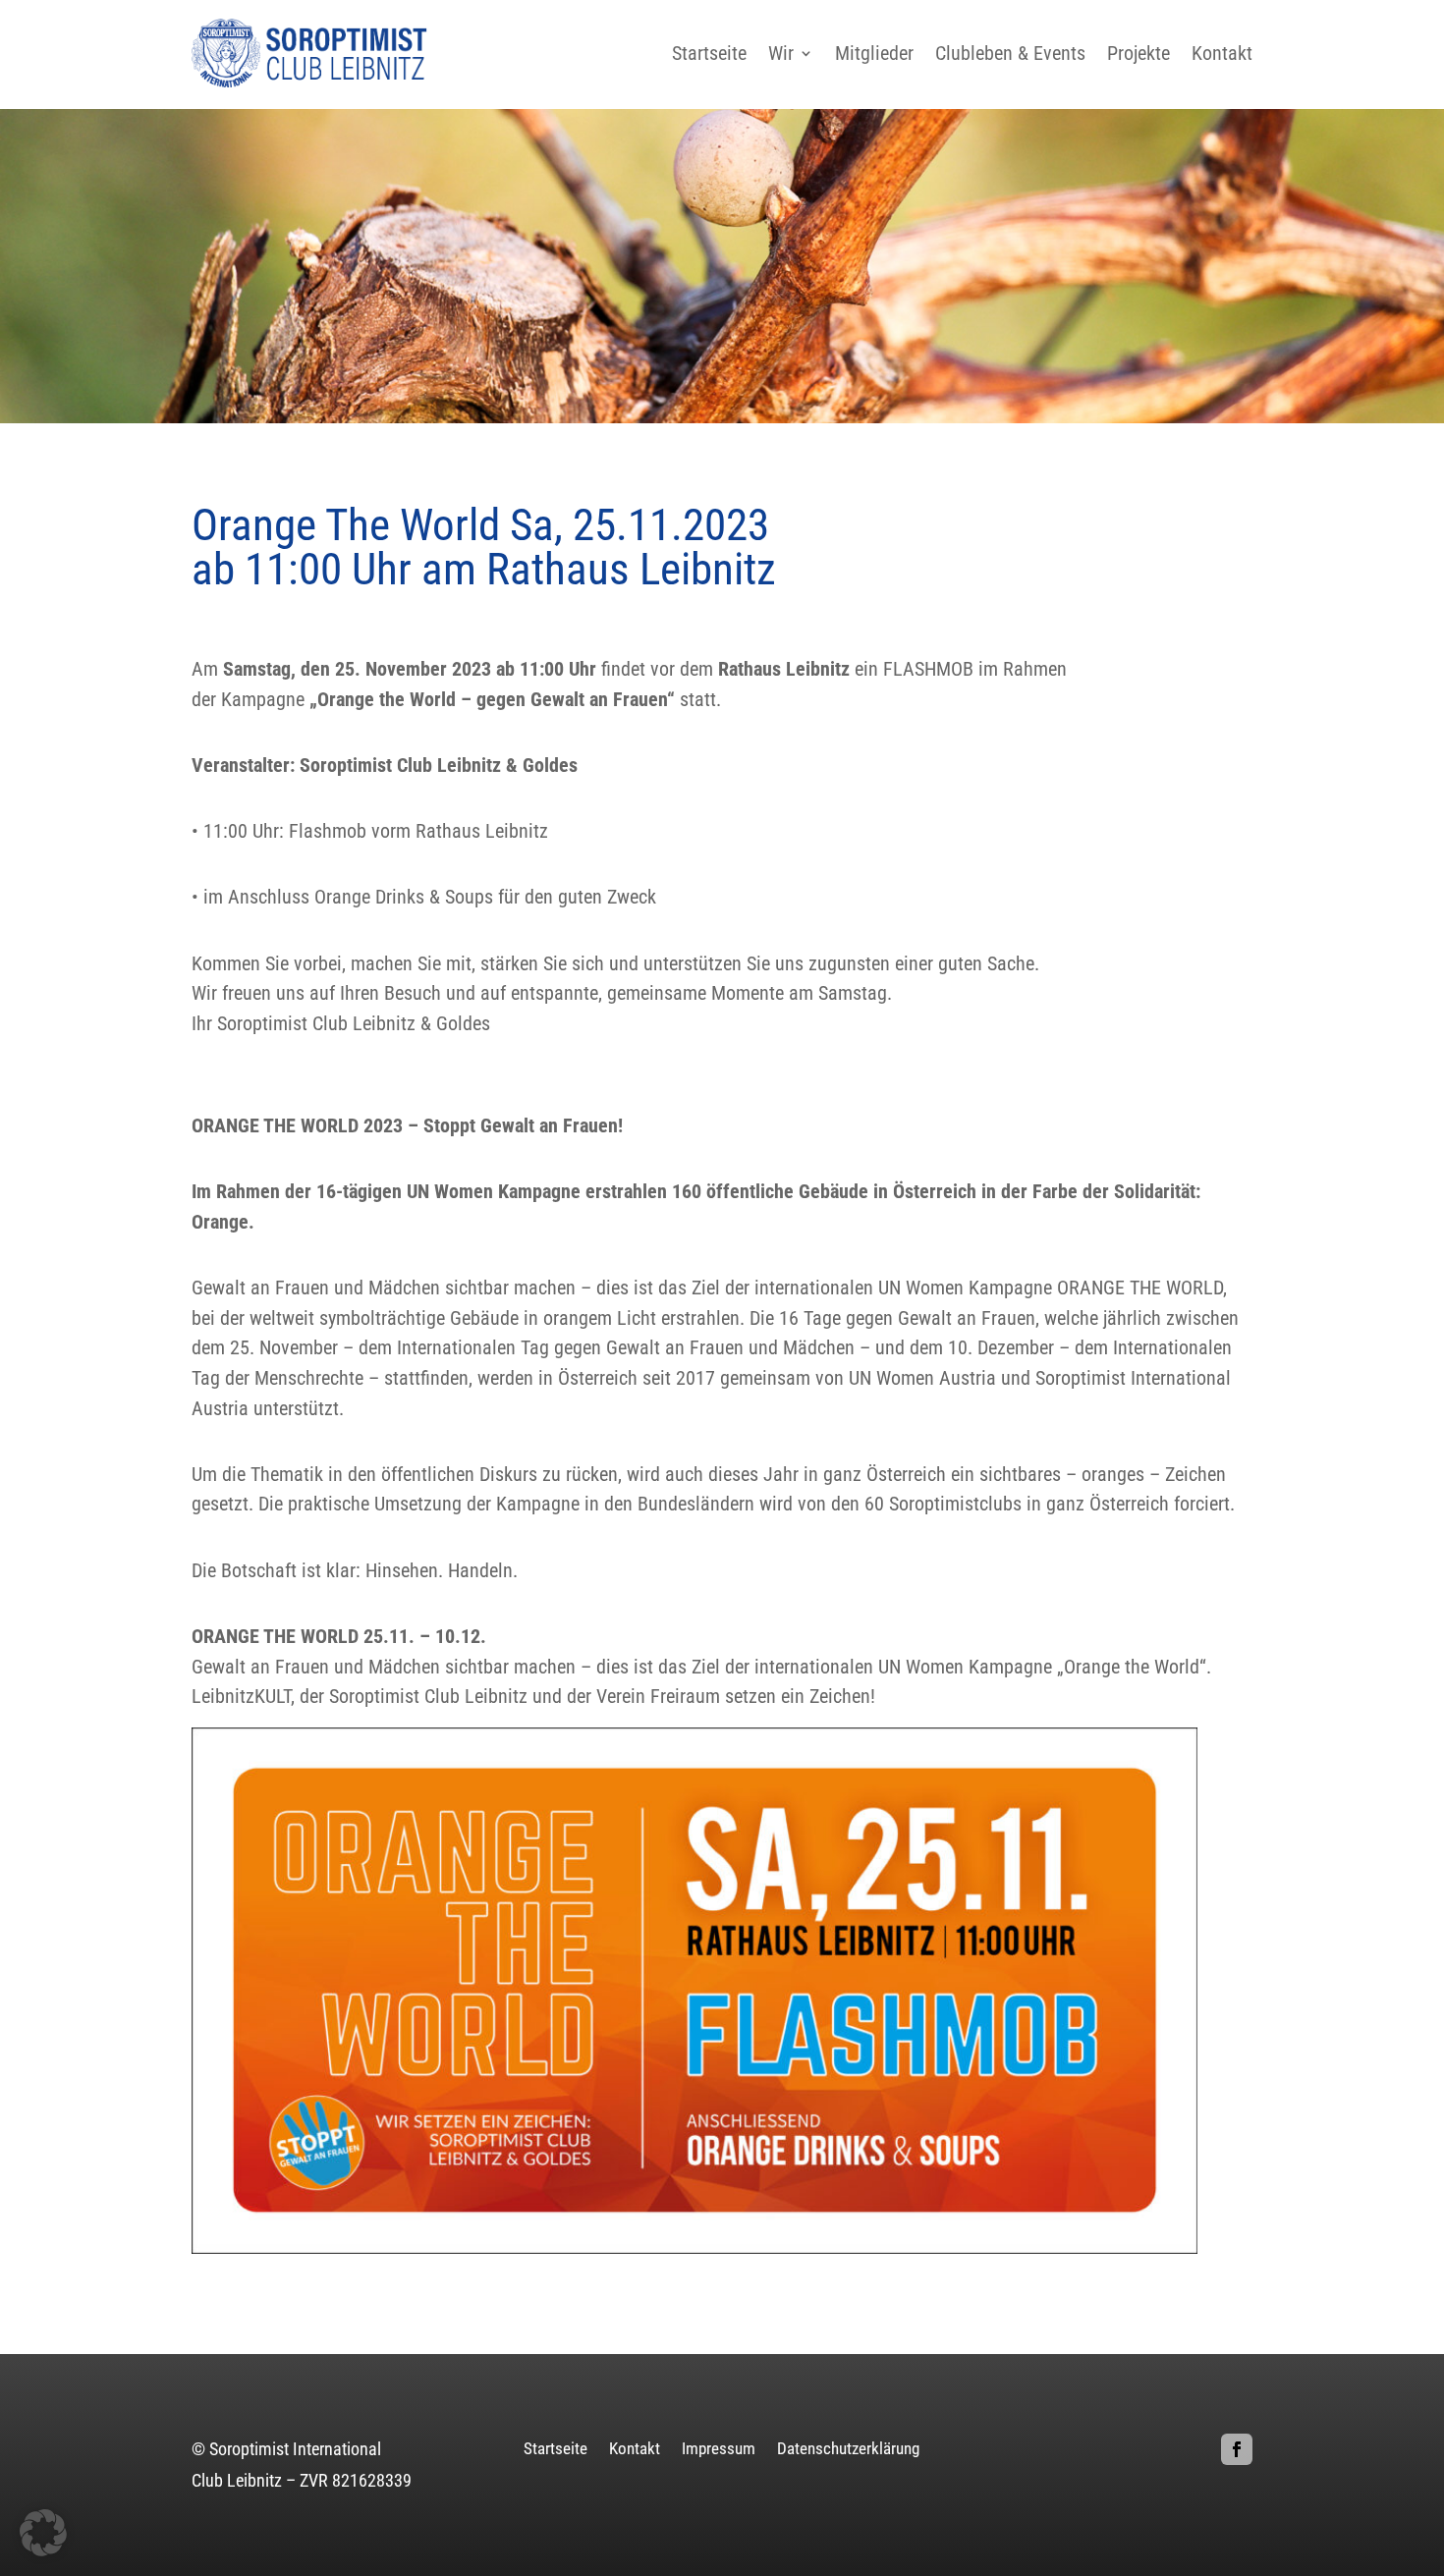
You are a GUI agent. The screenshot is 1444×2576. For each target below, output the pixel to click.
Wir (781, 53)
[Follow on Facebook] (1237, 2449)
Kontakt (1222, 53)
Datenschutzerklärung (848, 2450)
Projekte (1139, 53)
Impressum (719, 2450)
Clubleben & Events (1010, 53)
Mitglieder (874, 53)
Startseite (709, 53)
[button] (43, 2533)
